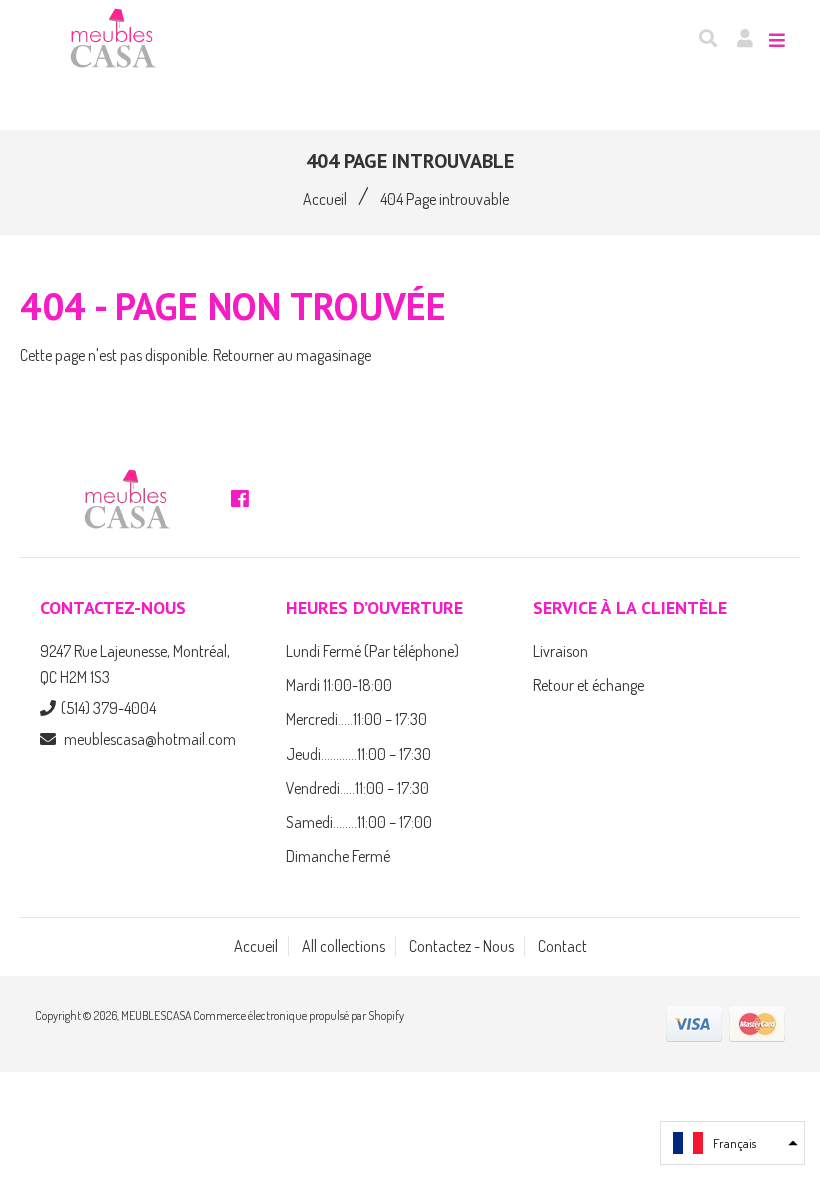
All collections (343, 946)
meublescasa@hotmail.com (150, 739)
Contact (562, 946)
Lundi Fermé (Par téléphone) (372, 651)
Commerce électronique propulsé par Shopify (298, 1015)
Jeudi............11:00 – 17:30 (358, 754)
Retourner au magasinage (292, 355)
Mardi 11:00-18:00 (339, 685)
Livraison (560, 651)
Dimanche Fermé (338, 856)
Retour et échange (588, 685)
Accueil (325, 199)
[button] (732, 1143)
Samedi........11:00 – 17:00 (359, 822)
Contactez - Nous (461, 946)
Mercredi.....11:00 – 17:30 (356, 719)
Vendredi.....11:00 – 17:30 (357, 788)
